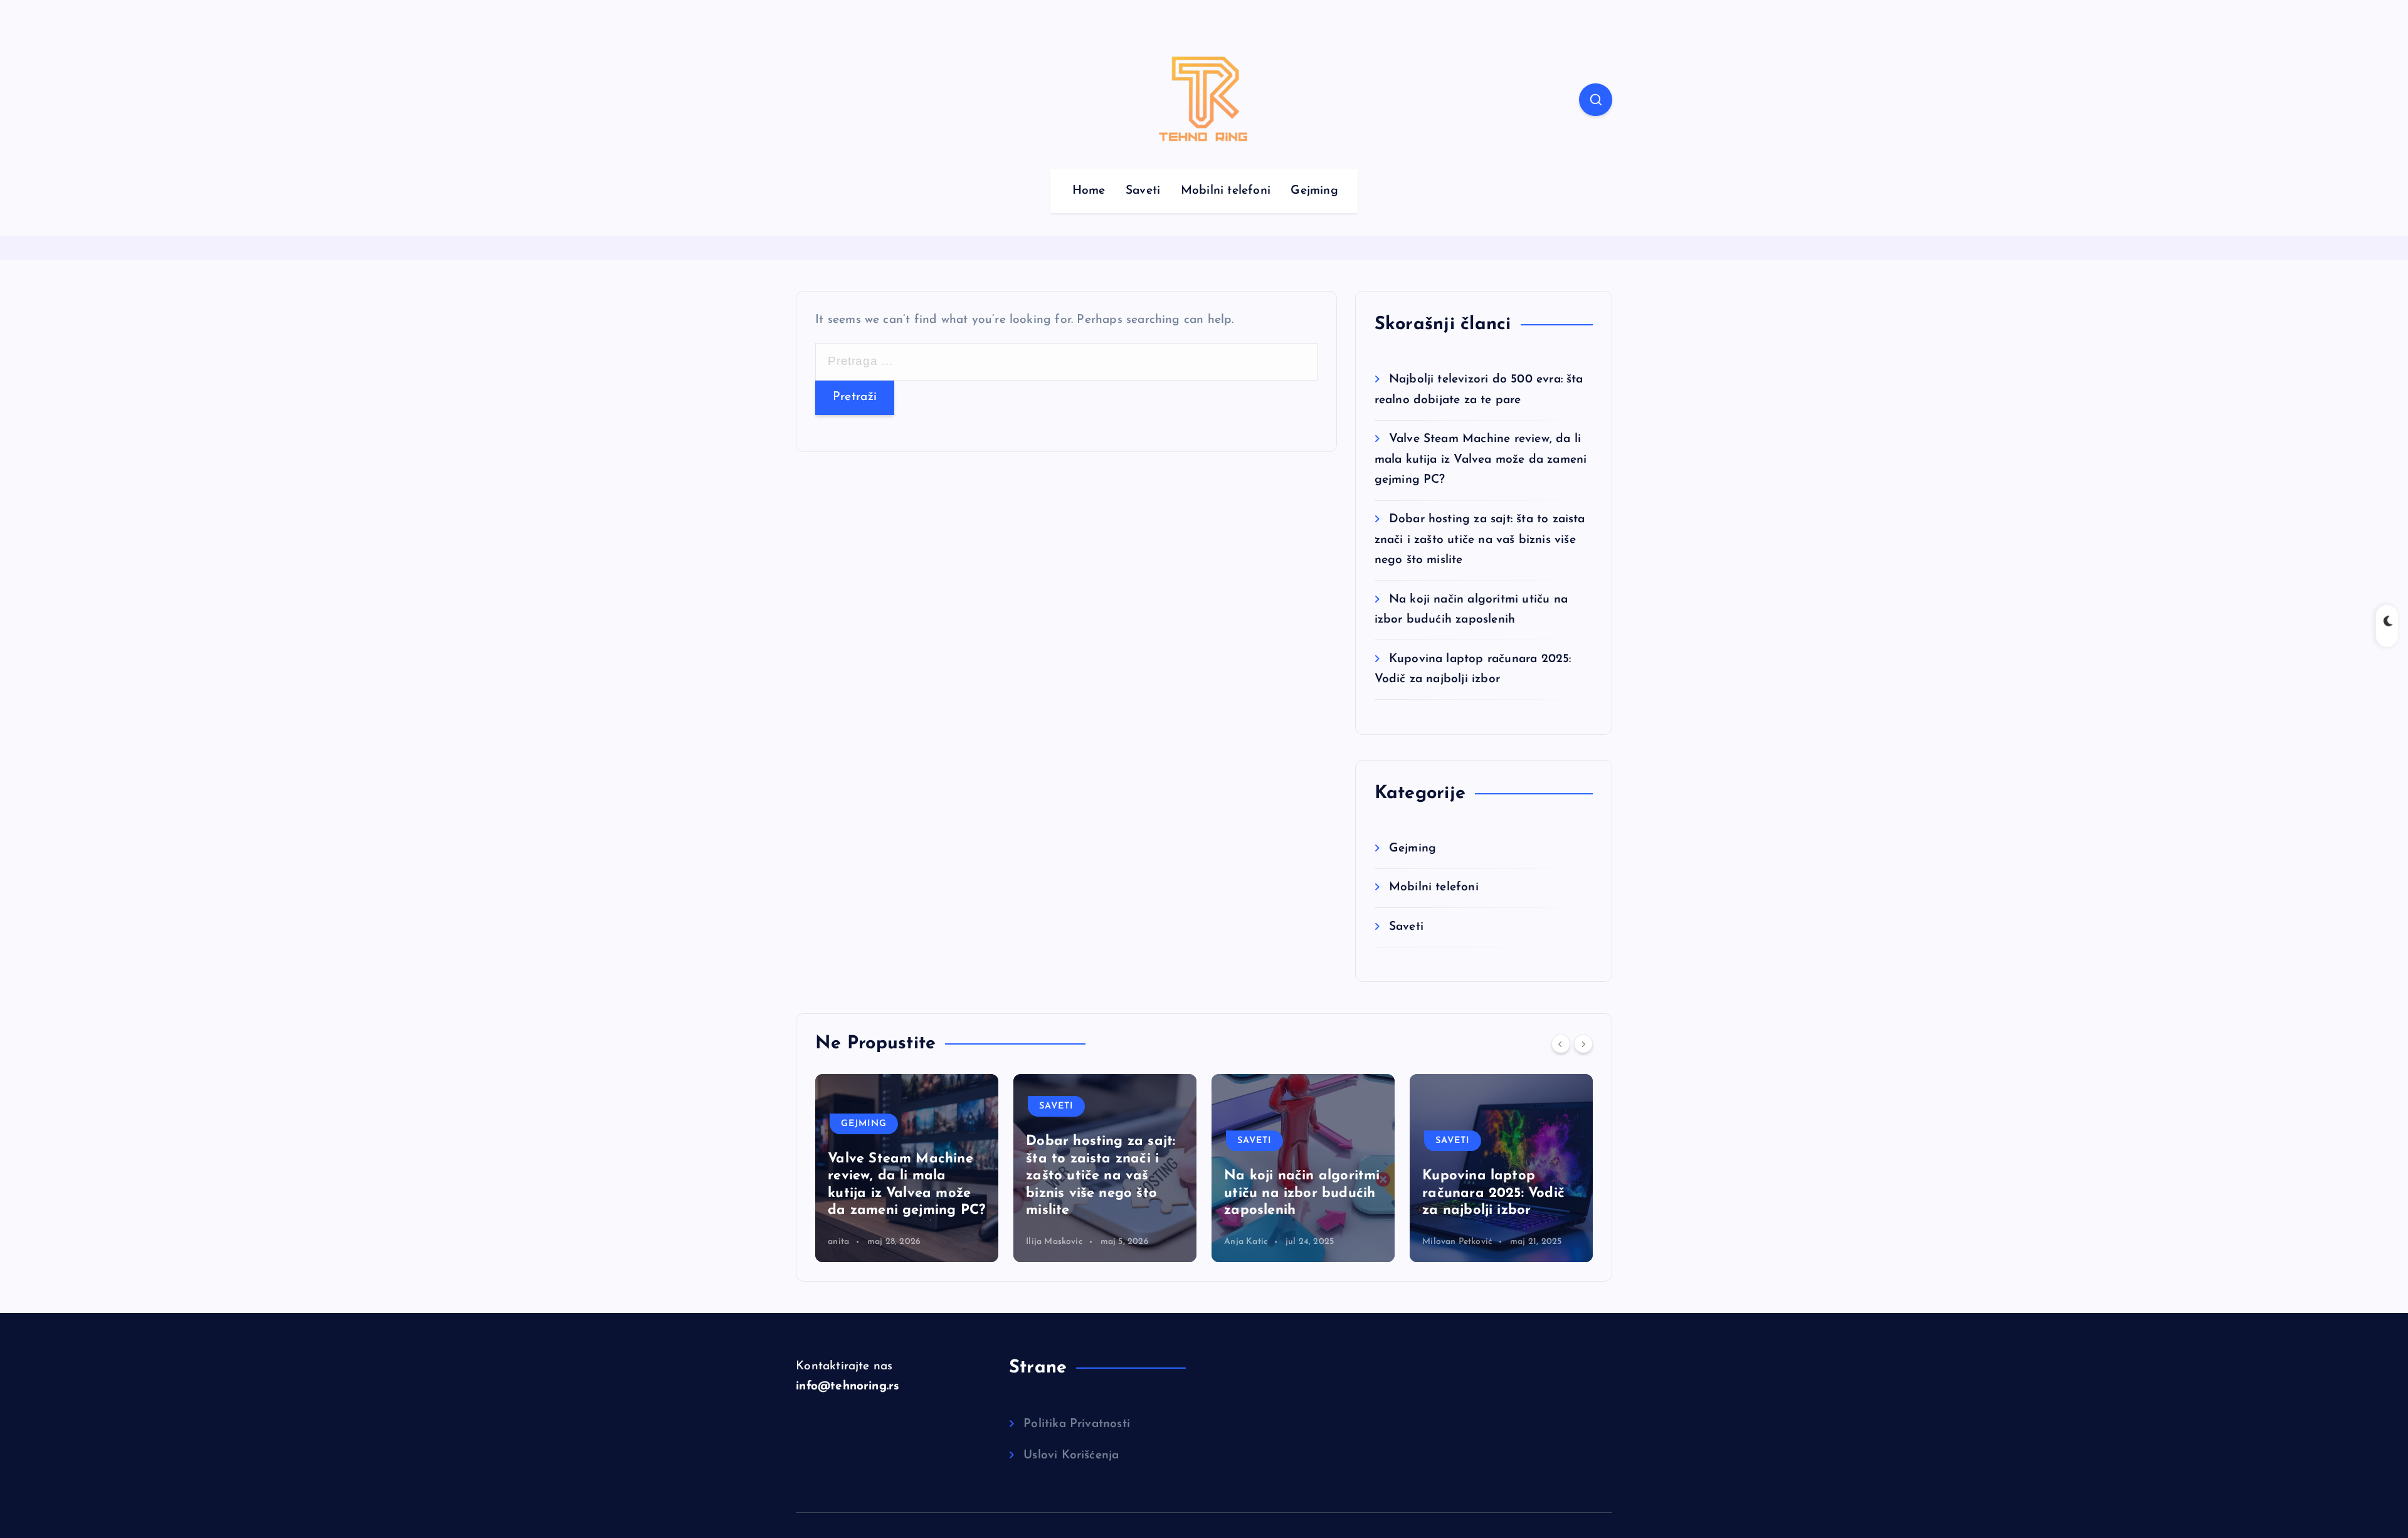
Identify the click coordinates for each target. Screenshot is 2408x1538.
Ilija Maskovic (902, 1242)
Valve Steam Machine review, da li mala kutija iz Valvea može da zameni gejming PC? (1481, 460)
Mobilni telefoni (1226, 191)
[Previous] (1561, 1044)
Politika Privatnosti (1077, 1424)
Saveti (1143, 191)
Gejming (1314, 191)
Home (1089, 191)
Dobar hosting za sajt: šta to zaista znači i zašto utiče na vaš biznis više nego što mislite (1480, 540)
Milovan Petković (1305, 1242)
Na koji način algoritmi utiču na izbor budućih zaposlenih (1150, 1193)
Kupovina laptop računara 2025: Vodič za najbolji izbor (1342, 1193)
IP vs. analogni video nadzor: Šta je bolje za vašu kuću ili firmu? (1544, 1193)
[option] (953, 1168)
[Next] (1583, 1044)
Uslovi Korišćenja (1071, 1456)
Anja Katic (1094, 1242)
